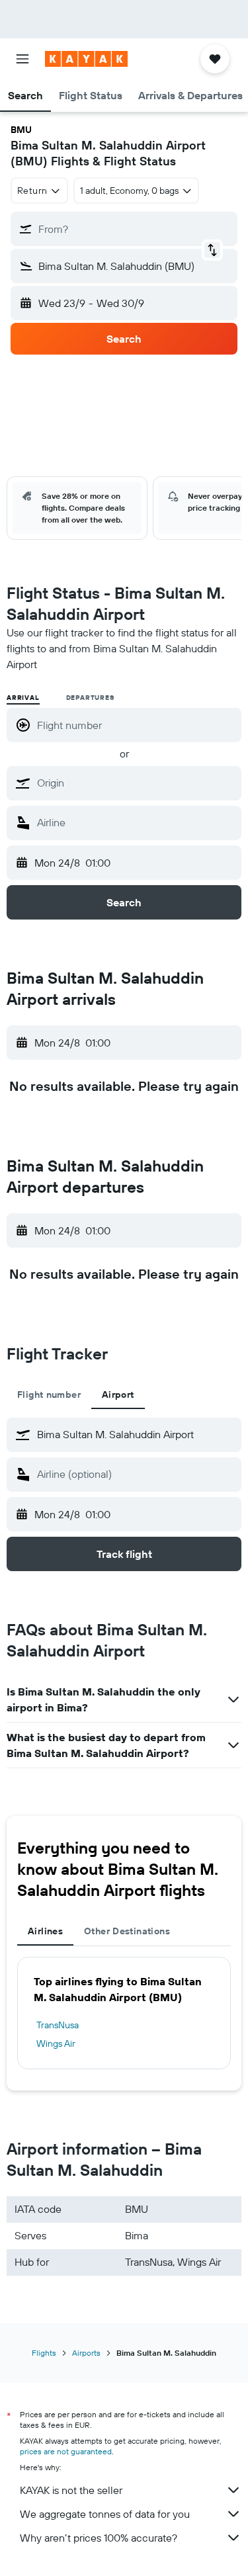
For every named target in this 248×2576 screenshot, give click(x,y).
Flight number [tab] (49, 1395)
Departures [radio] (90, 698)
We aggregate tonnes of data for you (105, 2514)
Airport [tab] (118, 1395)
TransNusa (58, 2025)
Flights (44, 2353)
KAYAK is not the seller (71, 2490)
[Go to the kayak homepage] (86, 59)
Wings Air (56, 2043)
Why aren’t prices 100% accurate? (99, 2538)
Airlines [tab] (45, 1931)
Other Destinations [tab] (127, 1931)
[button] (22, 59)
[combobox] (136, 783)
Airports (86, 2353)
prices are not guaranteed (66, 2451)
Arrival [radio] (23, 698)
